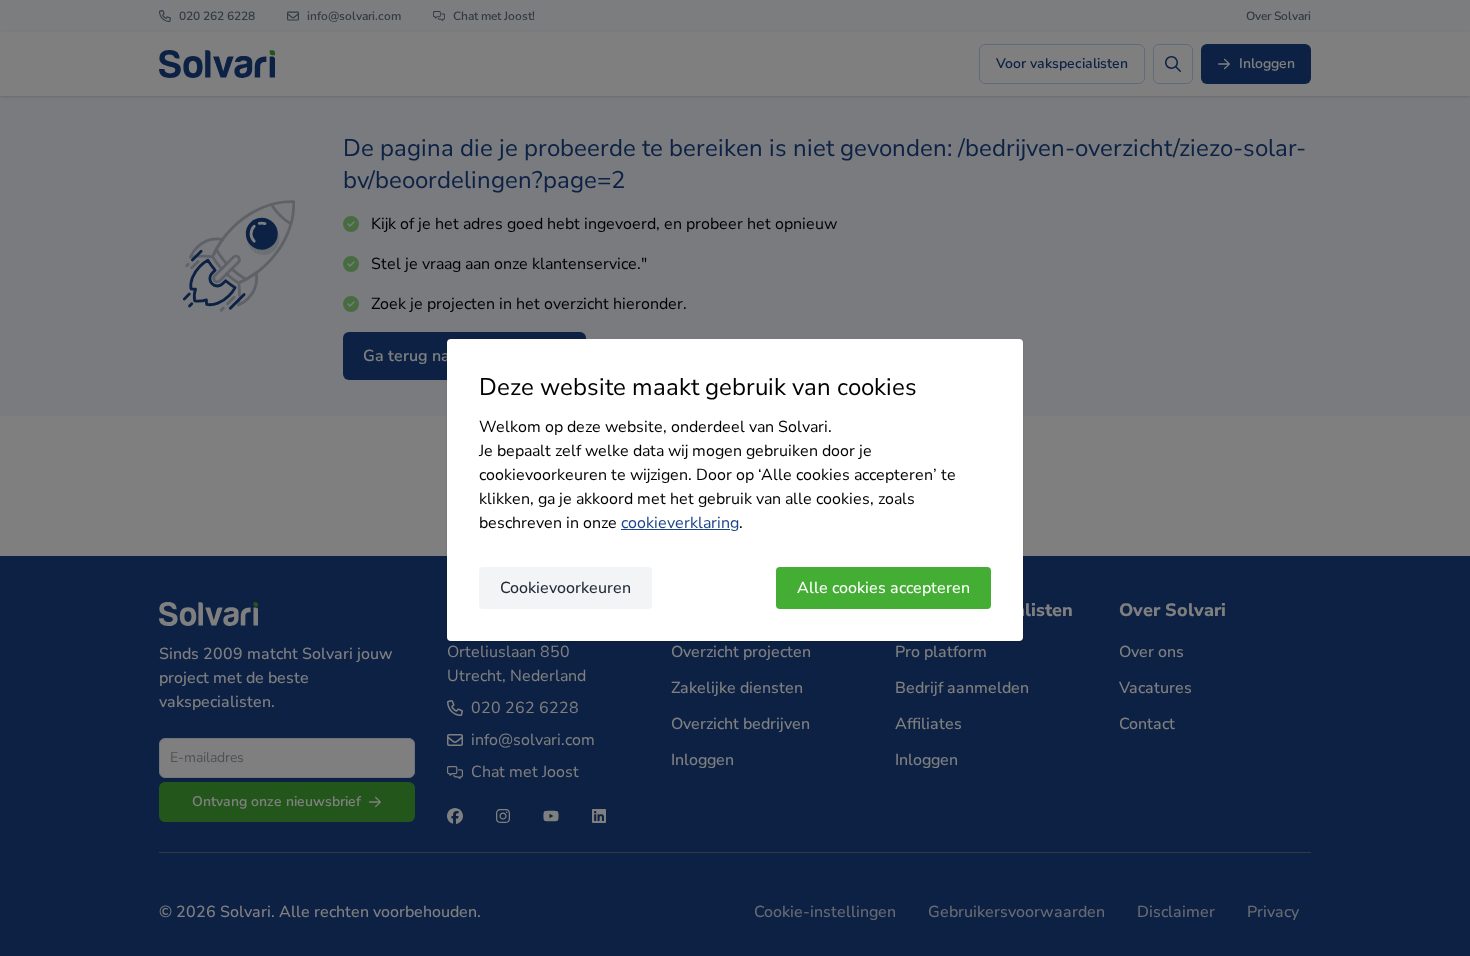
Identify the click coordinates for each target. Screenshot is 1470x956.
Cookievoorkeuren (565, 588)
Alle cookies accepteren (883, 588)
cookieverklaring (680, 523)
